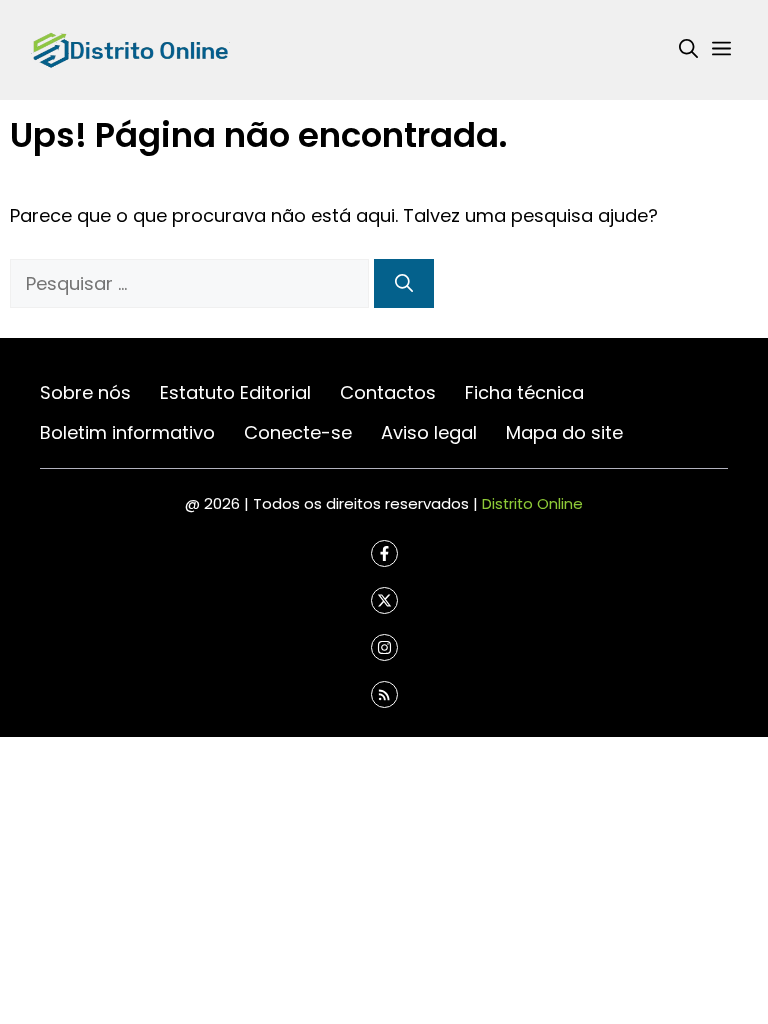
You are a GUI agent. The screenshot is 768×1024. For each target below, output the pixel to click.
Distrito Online (532, 503)
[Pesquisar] (404, 283)
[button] (688, 50)
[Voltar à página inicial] (130, 48)
